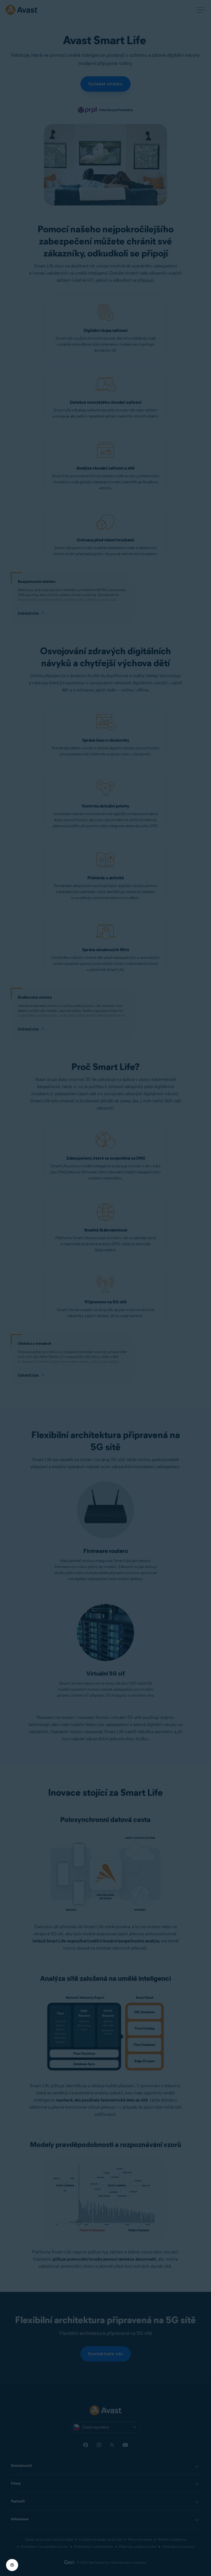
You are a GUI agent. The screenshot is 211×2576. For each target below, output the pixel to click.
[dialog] (105, 1288)
